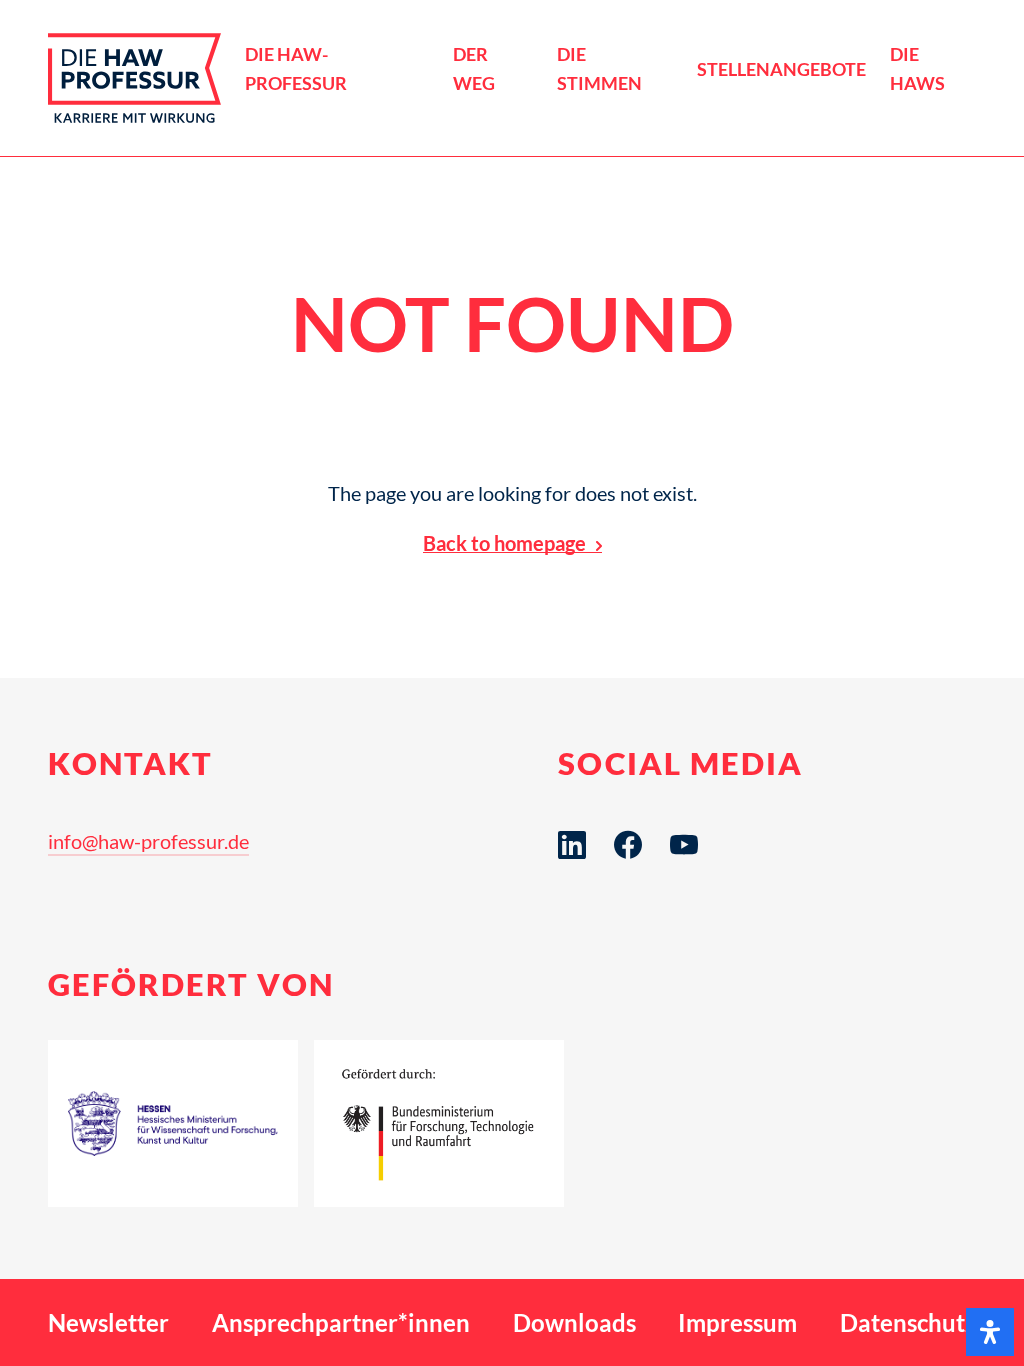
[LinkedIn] (572, 845)
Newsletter (108, 1322)
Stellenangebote (781, 69)
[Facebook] (628, 845)
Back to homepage (504, 543)
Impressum (737, 1322)
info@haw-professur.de (148, 841)
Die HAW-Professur (296, 69)
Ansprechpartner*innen (341, 1322)
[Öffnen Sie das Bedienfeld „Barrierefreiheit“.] (990, 1332)
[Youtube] (684, 845)
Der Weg (474, 69)
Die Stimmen (599, 69)
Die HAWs (917, 69)
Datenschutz (908, 1322)
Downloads (574, 1322)
